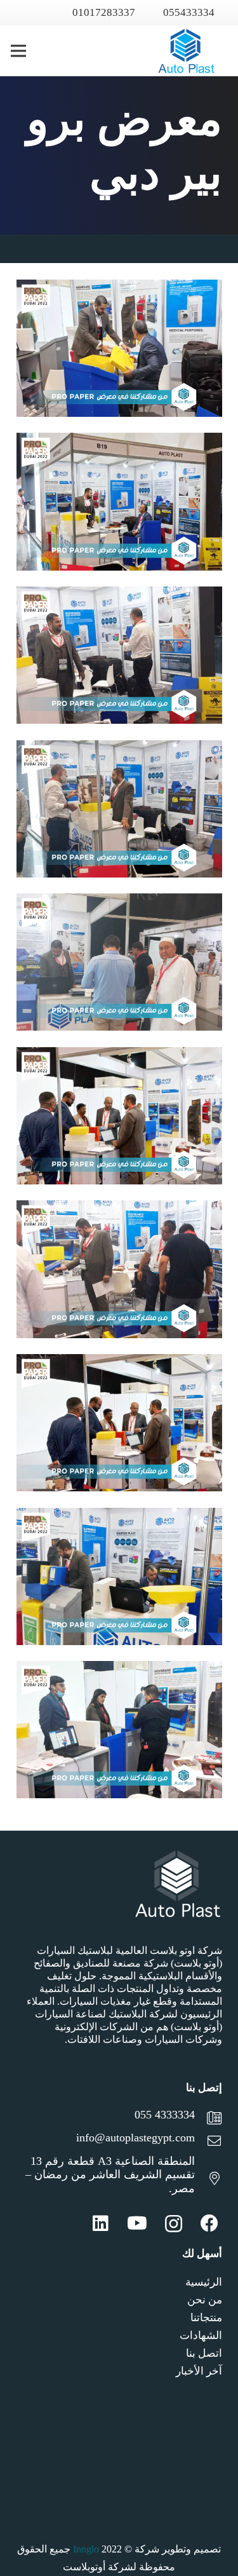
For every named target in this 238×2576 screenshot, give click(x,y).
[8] (119, 655)
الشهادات (201, 2335)
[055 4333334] (208, 2120)
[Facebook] (209, 2223)
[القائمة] (18, 51)
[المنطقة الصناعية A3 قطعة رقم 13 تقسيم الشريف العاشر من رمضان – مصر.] (208, 2180)
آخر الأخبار (199, 2371)
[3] (119, 1423)
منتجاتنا (206, 2318)
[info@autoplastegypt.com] (208, 2143)
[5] (119, 1116)
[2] (119, 1576)
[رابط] (186, 51)
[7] (119, 809)
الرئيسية (204, 2282)
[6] (119, 962)
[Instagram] (174, 2224)
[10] (119, 348)
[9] (119, 501)
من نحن (205, 2300)
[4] (119, 1269)
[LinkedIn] (101, 2223)
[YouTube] (137, 2223)
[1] (119, 1730)
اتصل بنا (204, 2353)
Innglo (86, 2549)
